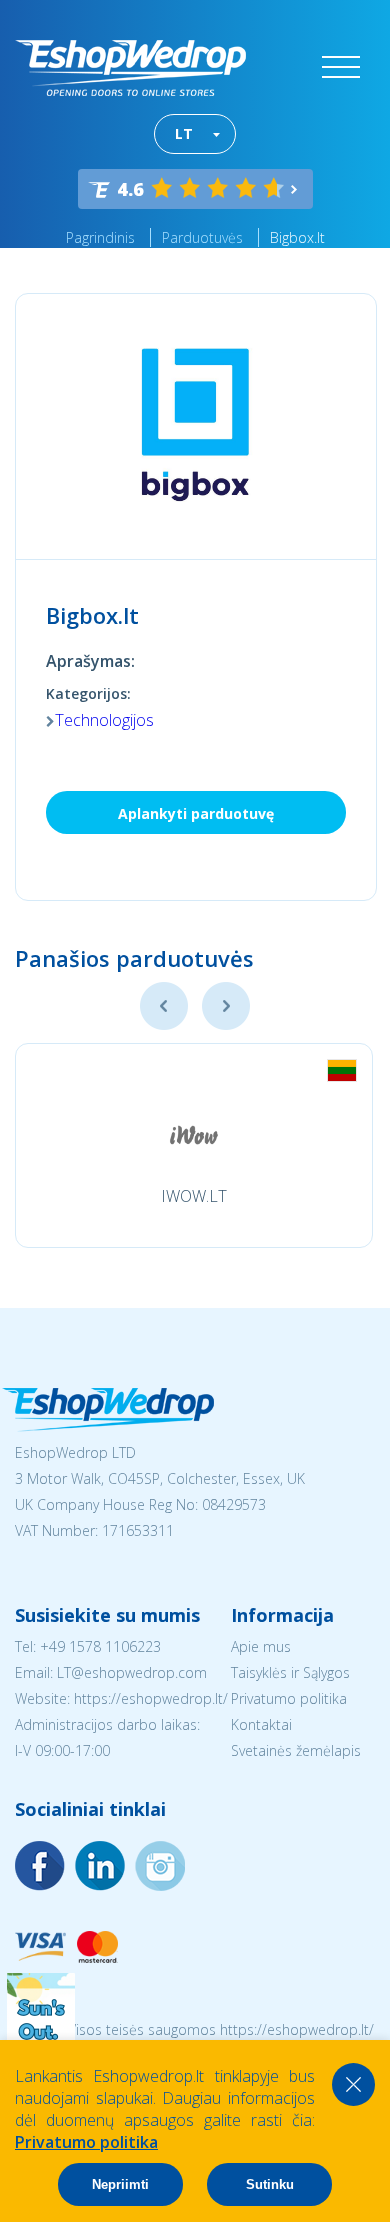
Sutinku (270, 2184)
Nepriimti (120, 2184)
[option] (194, 1145)
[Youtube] (160, 1866)
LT (184, 133)
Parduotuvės (202, 237)
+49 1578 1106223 (100, 1646)
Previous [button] (164, 1006)
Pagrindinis (100, 237)
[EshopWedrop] (130, 68)
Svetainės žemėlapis (296, 1750)
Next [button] (226, 1006)
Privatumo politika (289, 1698)
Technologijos (104, 720)
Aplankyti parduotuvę (196, 813)
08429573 (234, 1504)
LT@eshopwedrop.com (132, 1672)
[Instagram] (100, 1866)
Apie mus (261, 1646)
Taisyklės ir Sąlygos (290, 1672)
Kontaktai (261, 1724)
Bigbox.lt (297, 237)
